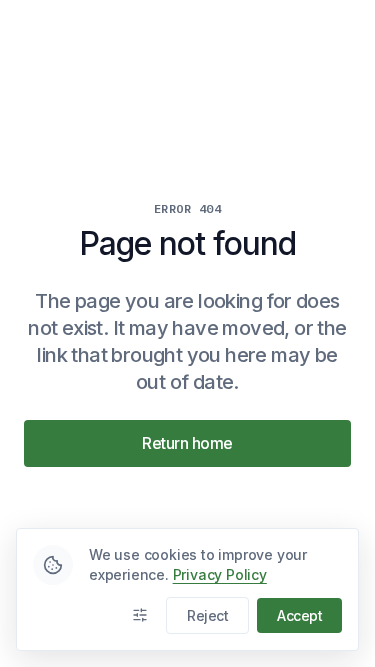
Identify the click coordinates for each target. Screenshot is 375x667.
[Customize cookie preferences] (140, 615)
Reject (207, 615)
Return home (187, 443)
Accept (299, 615)
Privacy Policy (220, 574)
